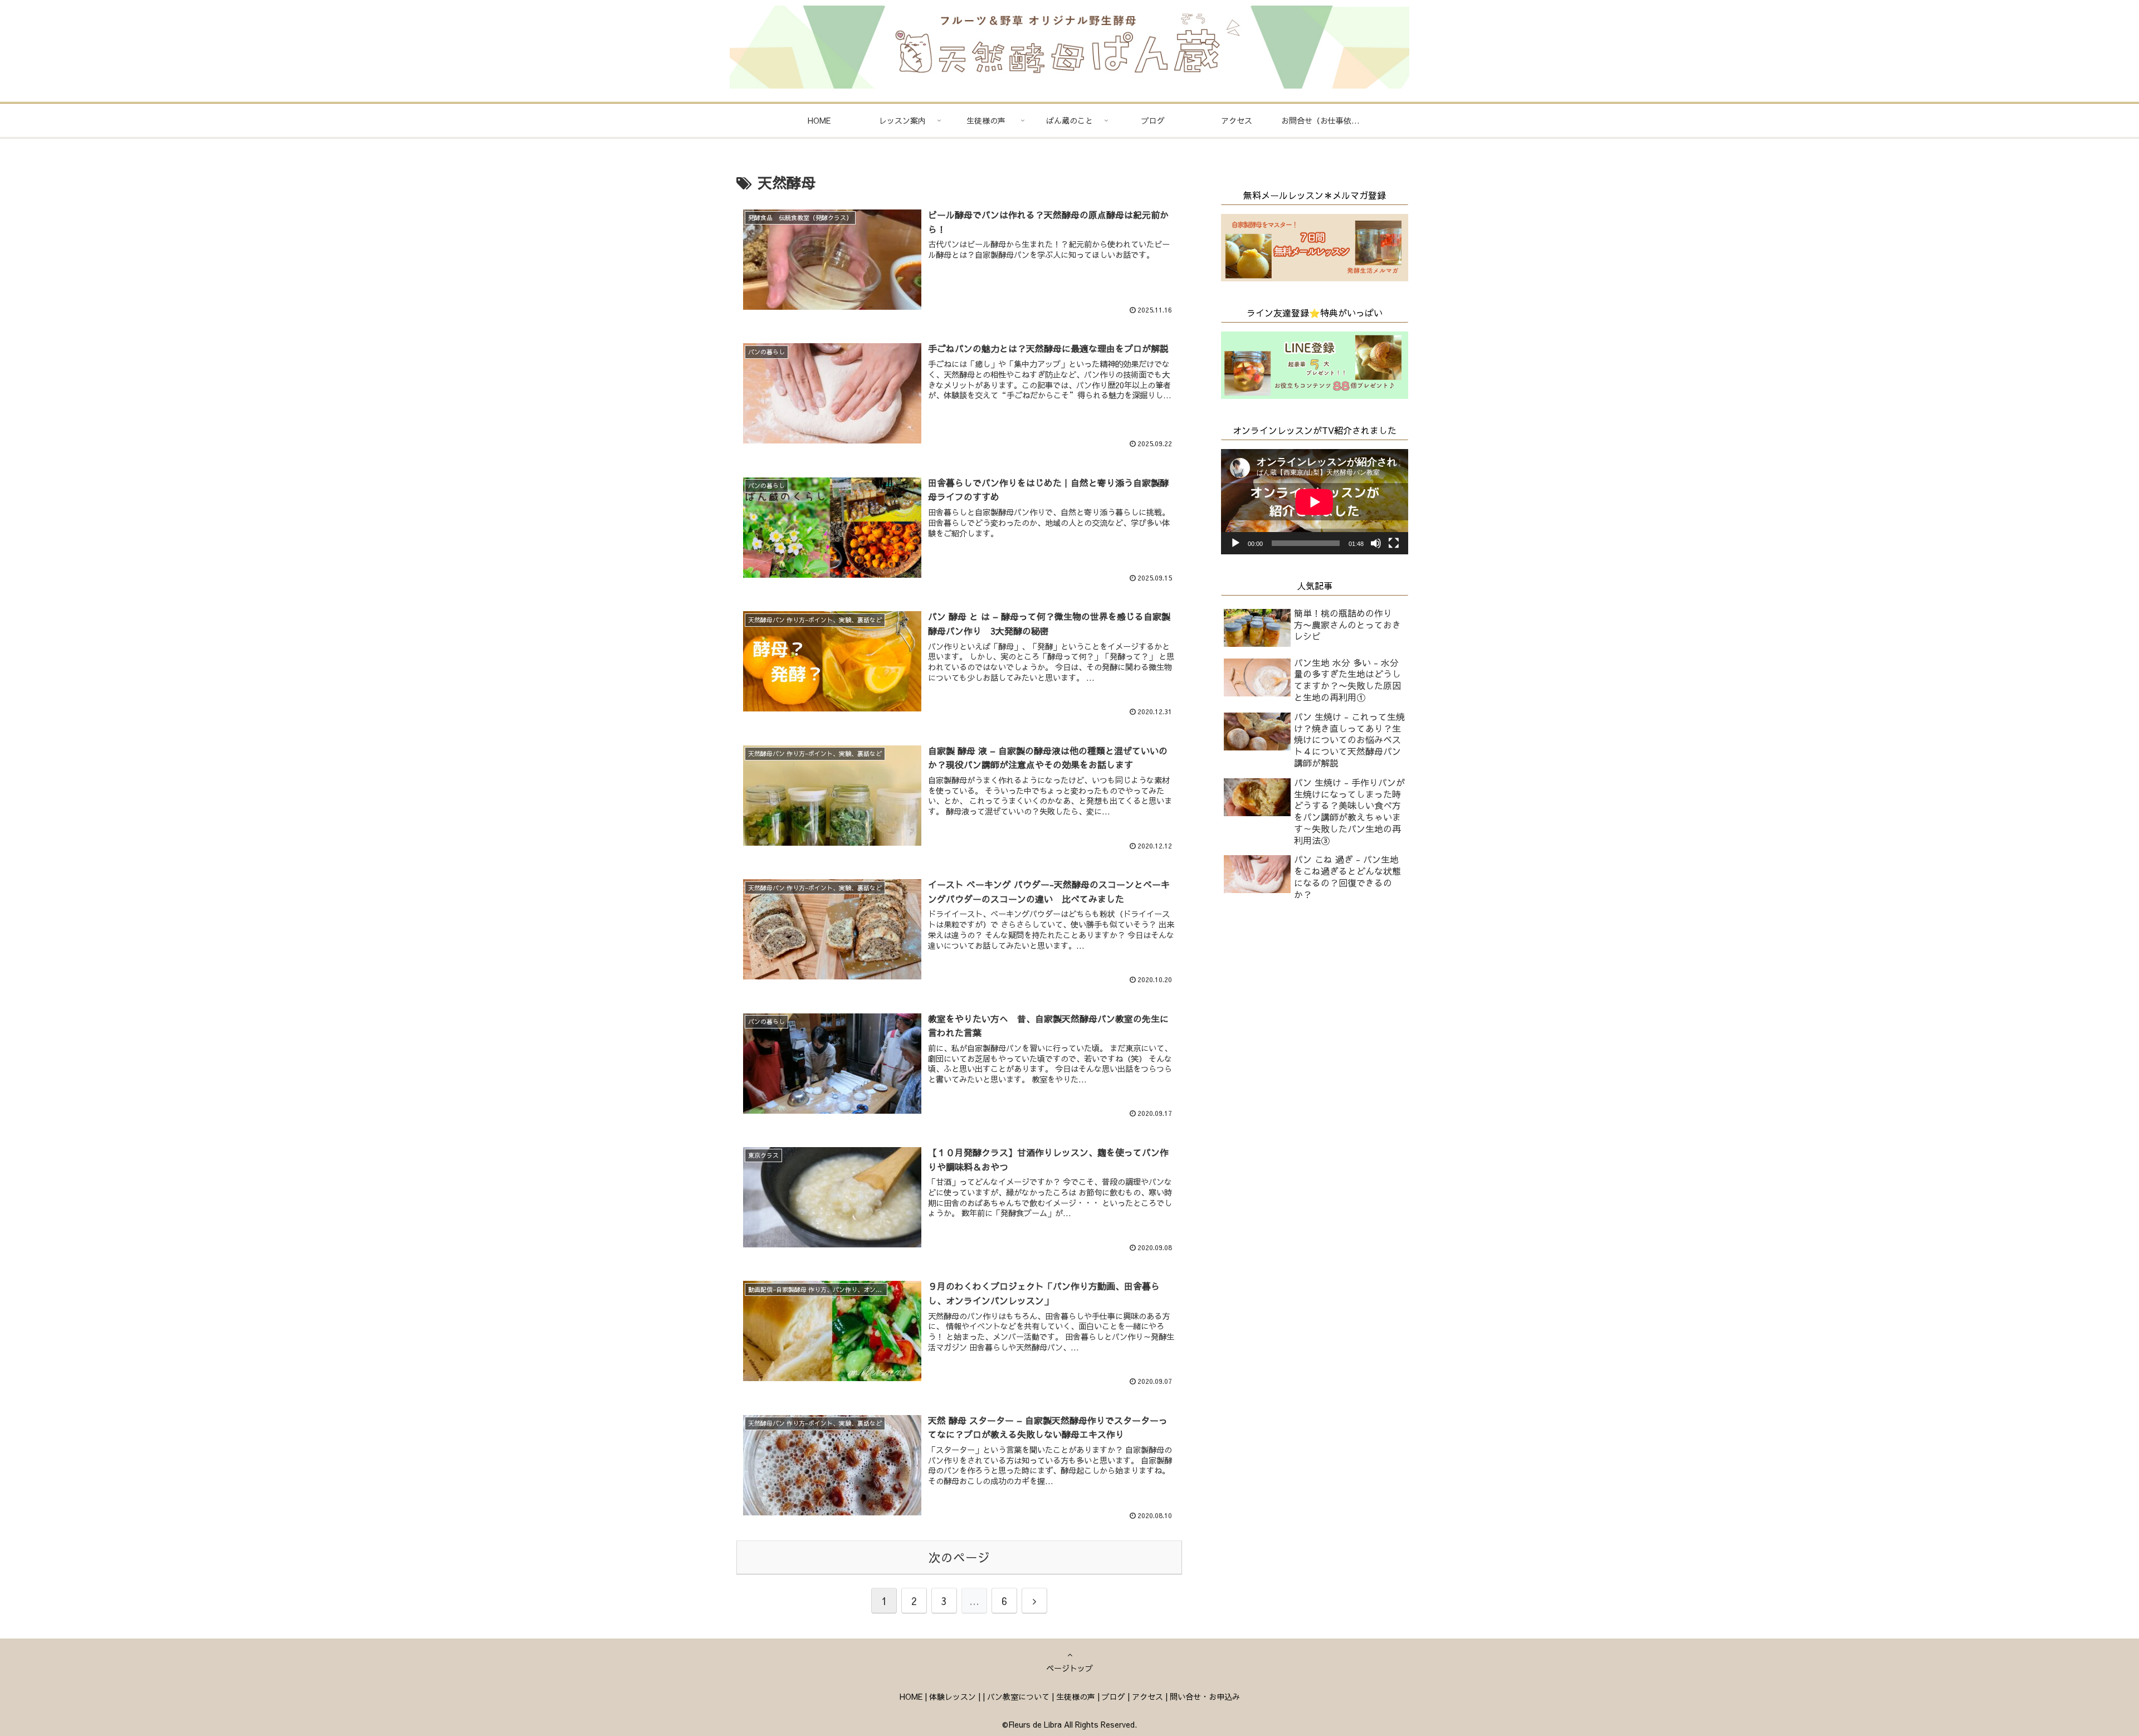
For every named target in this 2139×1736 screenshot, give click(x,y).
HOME (911, 1696)
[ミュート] (1376, 543)
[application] (1315, 502)
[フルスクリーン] (1394, 543)
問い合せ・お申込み (1205, 1696)
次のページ (959, 1557)
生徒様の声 (1076, 1696)
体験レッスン (953, 1696)
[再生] (1235, 543)
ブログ (1114, 1696)
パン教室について (1018, 1696)
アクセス (1147, 1696)
